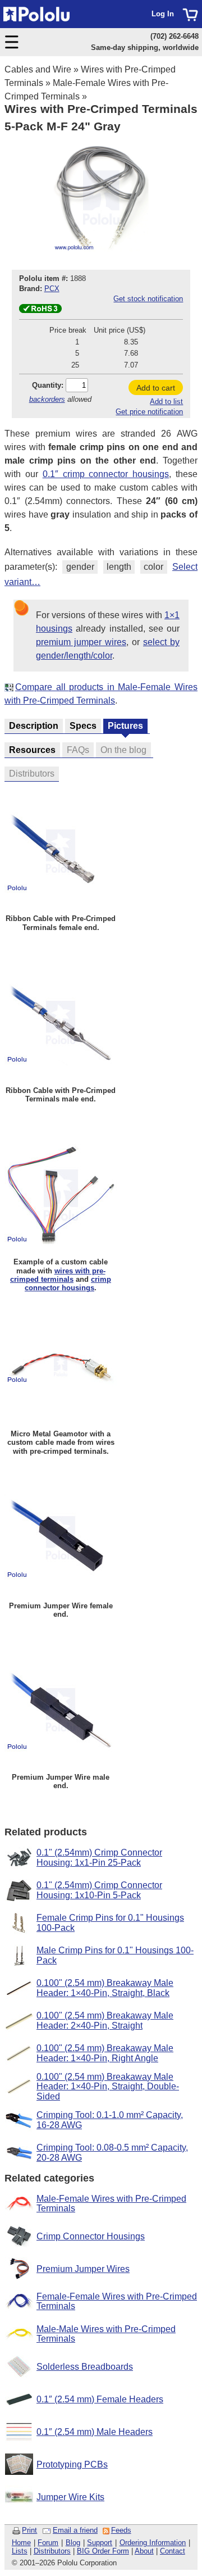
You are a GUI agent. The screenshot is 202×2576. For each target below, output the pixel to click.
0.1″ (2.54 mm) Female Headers (100, 2399)
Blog (73, 2543)
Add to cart (156, 388)
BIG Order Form (103, 2551)
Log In (163, 14)
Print (29, 2530)
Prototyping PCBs (72, 2464)
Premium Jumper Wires (83, 2269)
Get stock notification (148, 299)
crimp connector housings (68, 1284)
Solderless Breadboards (85, 2367)
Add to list (166, 402)
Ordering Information (153, 2543)
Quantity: (48, 385)
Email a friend (75, 2530)
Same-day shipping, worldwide (145, 47)
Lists (20, 2551)
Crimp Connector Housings (91, 2236)
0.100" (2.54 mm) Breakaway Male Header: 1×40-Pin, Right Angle (105, 2053)
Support (100, 2543)
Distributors (52, 2551)
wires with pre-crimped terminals (58, 1275)
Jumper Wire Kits (70, 2497)
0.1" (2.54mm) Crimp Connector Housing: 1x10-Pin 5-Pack (99, 1890)
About (144, 2551)
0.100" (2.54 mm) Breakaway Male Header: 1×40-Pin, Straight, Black (105, 1988)
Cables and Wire (38, 69)
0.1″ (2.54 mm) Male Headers (95, 2432)
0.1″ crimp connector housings (106, 474)
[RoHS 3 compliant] (40, 310)
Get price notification (149, 412)
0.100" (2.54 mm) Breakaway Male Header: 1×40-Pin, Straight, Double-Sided (108, 2087)
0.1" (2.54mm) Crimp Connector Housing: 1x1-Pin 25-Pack (99, 1858)
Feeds (121, 2530)
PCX (52, 289)
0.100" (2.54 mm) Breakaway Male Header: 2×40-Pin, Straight (105, 2021)
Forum (48, 2543)
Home (21, 2543)
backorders (47, 399)
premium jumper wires (81, 642)
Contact (173, 2551)
